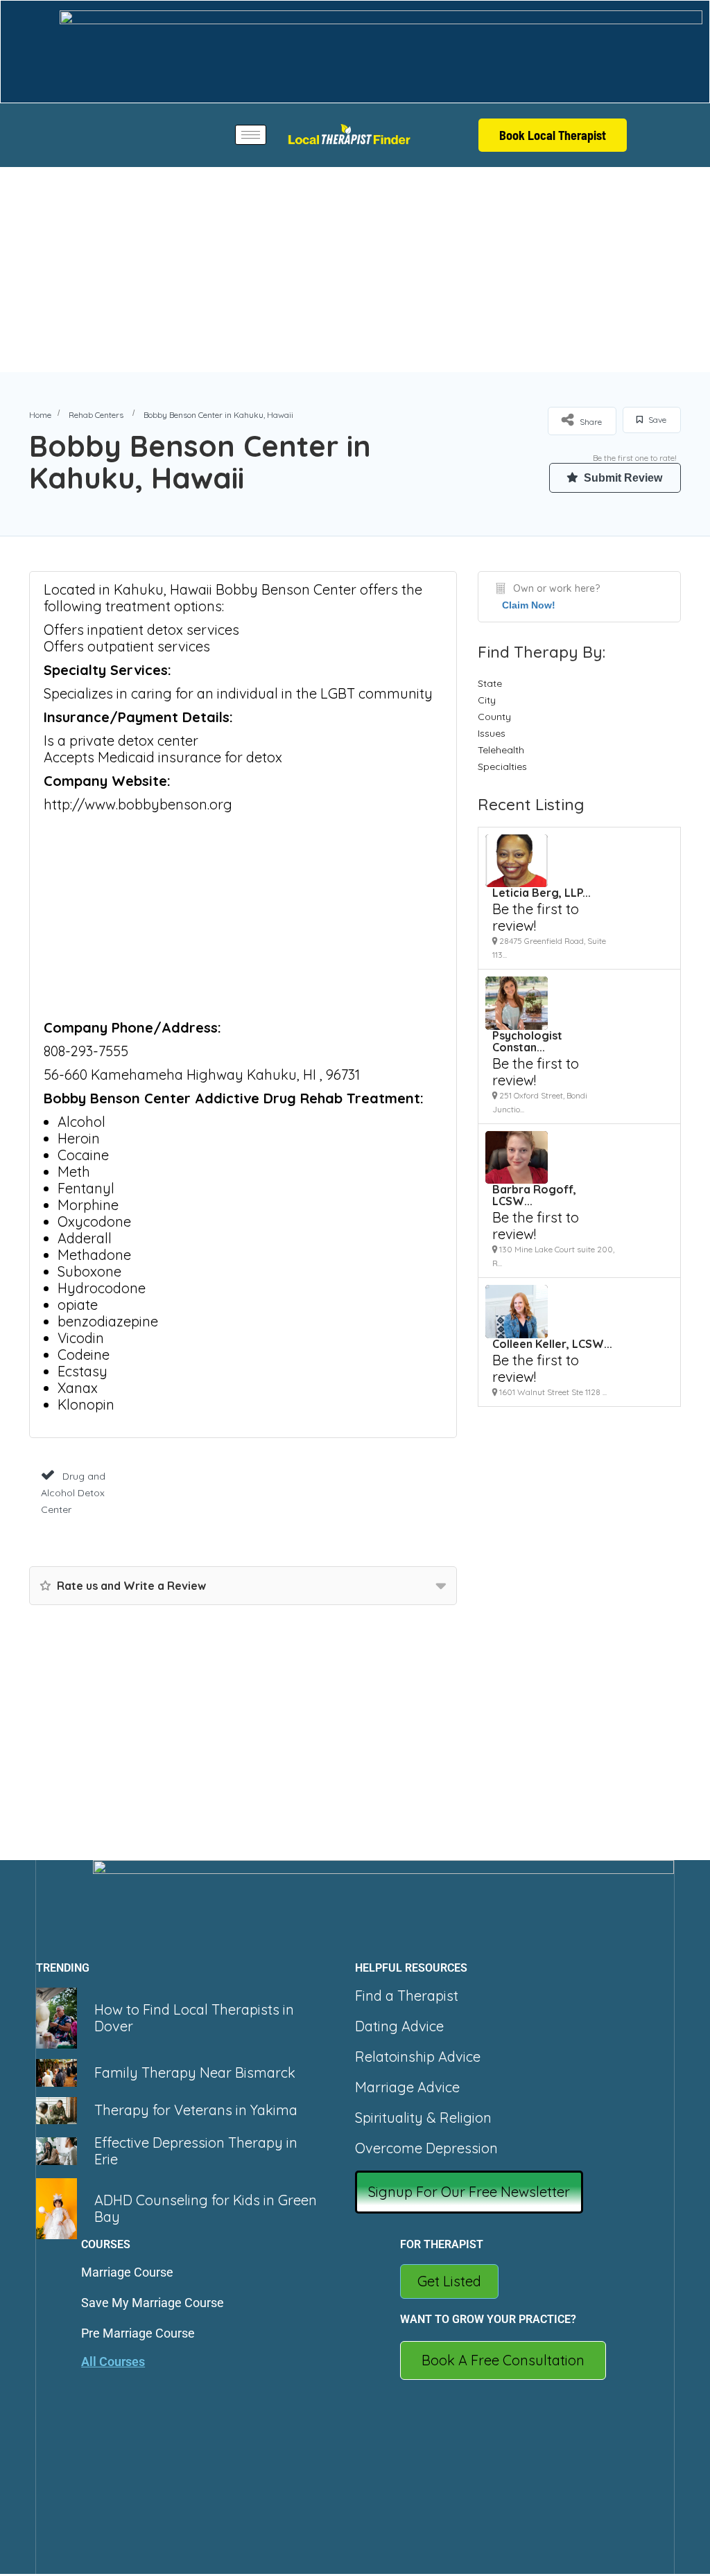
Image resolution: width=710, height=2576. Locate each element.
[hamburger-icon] (251, 135)
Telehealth (501, 750)
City (487, 700)
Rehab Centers (96, 415)
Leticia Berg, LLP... (542, 893)
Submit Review (622, 478)
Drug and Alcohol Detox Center (73, 1493)
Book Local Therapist (553, 135)
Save (656, 420)
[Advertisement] (355, 270)
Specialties (502, 766)
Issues (492, 733)
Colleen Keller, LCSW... (552, 1344)
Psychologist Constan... (527, 1041)
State (490, 683)
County (494, 717)
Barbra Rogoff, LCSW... (534, 1195)
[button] (469, 2192)
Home (40, 415)
